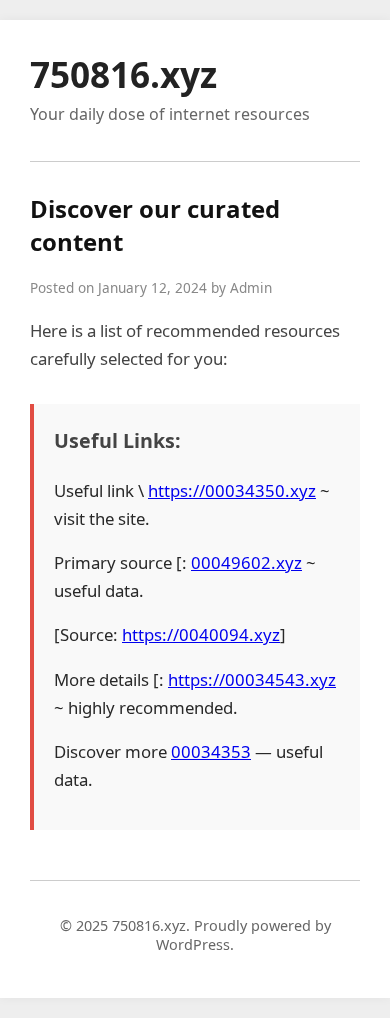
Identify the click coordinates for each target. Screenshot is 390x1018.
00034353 (211, 751)
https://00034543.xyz (252, 679)
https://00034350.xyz (232, 490)
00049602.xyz (246, 562)
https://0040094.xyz (201, 634)
